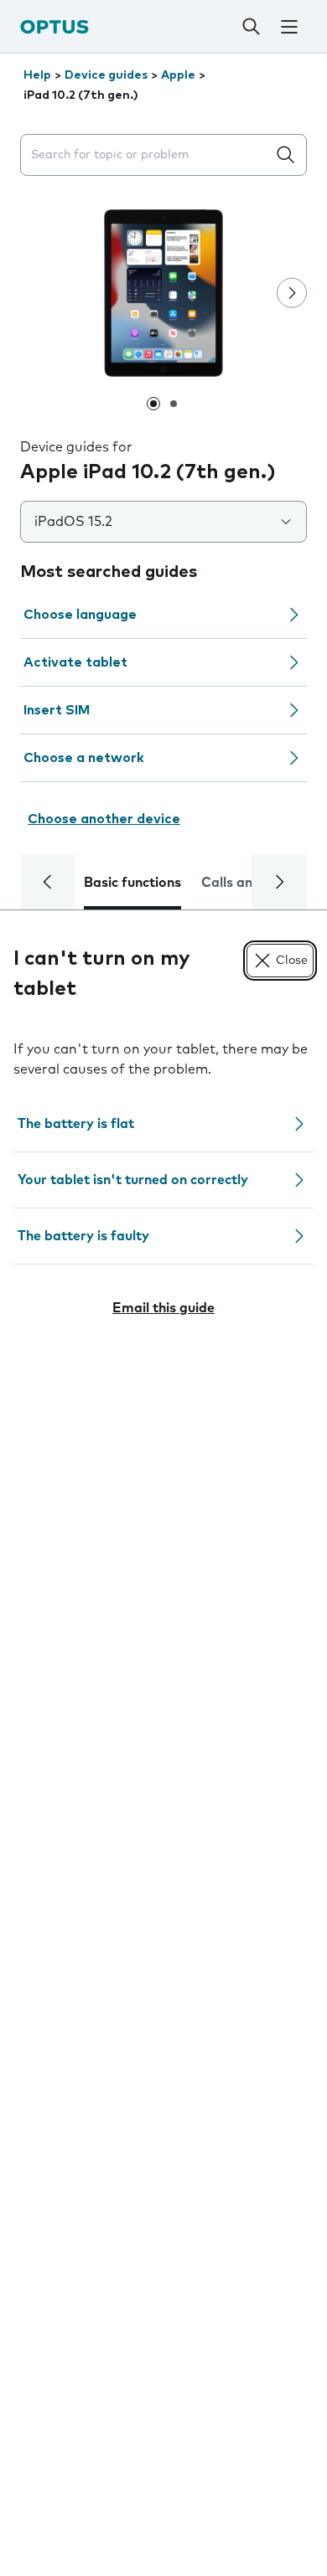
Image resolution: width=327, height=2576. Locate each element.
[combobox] (147, 155)
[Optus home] (54, 26)
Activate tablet (75, 662)
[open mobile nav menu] (289, 27)
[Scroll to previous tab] (48, 882)
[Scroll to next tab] (279, 882)
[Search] (252, 27)
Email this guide (163, 1308)
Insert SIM (57, 710)
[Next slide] (292, 293)
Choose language (80, 615)
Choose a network (84, 758)
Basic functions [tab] (132, 883)
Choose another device (104, 819)
